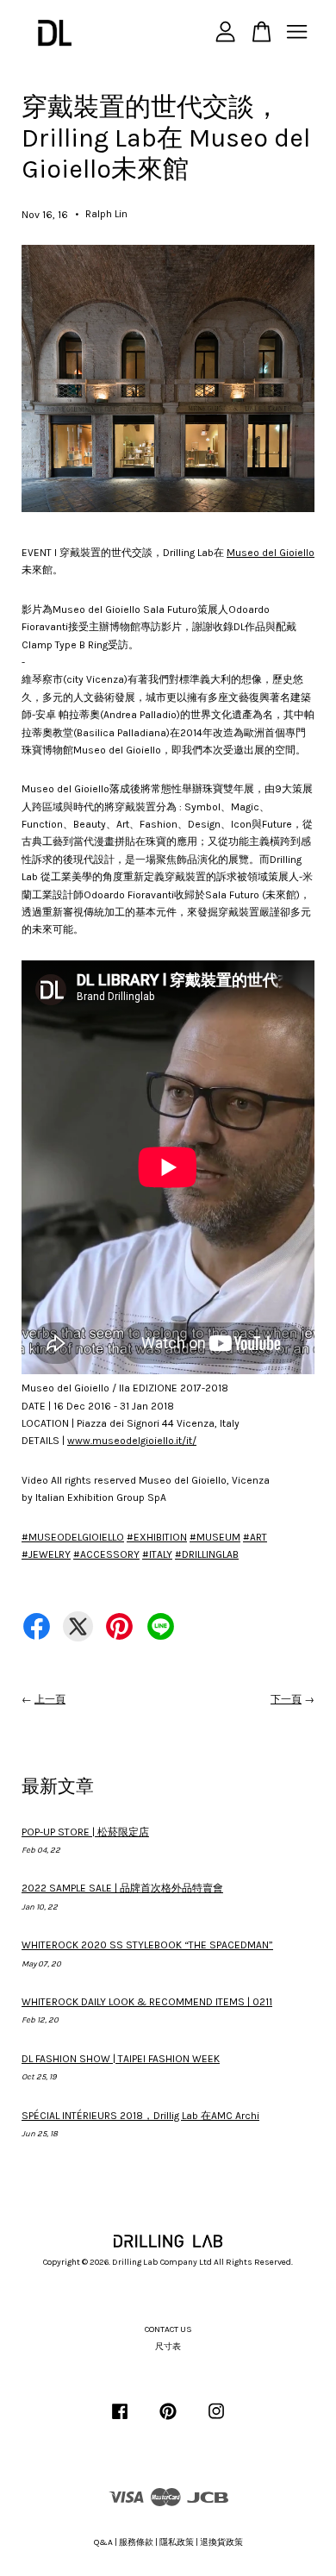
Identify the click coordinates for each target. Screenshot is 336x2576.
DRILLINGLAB (207, 1554)
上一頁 (50, 1699)
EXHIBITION (157, 1537)
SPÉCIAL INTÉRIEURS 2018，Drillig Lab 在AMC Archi (140, 2116)
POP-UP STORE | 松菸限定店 (85, 1832)
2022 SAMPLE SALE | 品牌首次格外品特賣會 (122, 1888)
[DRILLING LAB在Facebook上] (120, 2421)
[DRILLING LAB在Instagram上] (216, 2421)
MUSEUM (215, 1537)
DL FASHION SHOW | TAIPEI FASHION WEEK (121, 2059)
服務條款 (136, 2542)
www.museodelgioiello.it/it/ (132, 1441)
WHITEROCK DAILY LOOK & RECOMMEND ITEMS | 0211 (147, 2002)
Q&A (103, 2542)
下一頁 (286, 1699)
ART (255, 1537)
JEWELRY (46, 1554)
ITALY (157, 1554)
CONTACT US (168, 2329)
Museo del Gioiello (271, 553)
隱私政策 (177, 2542)
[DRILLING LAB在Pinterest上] (168, 2421)
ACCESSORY (106, 1554)
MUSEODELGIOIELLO (73, 1537)
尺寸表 (168, 2347)
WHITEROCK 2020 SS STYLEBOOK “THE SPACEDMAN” (147, 1945)
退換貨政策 (221, 2542)
